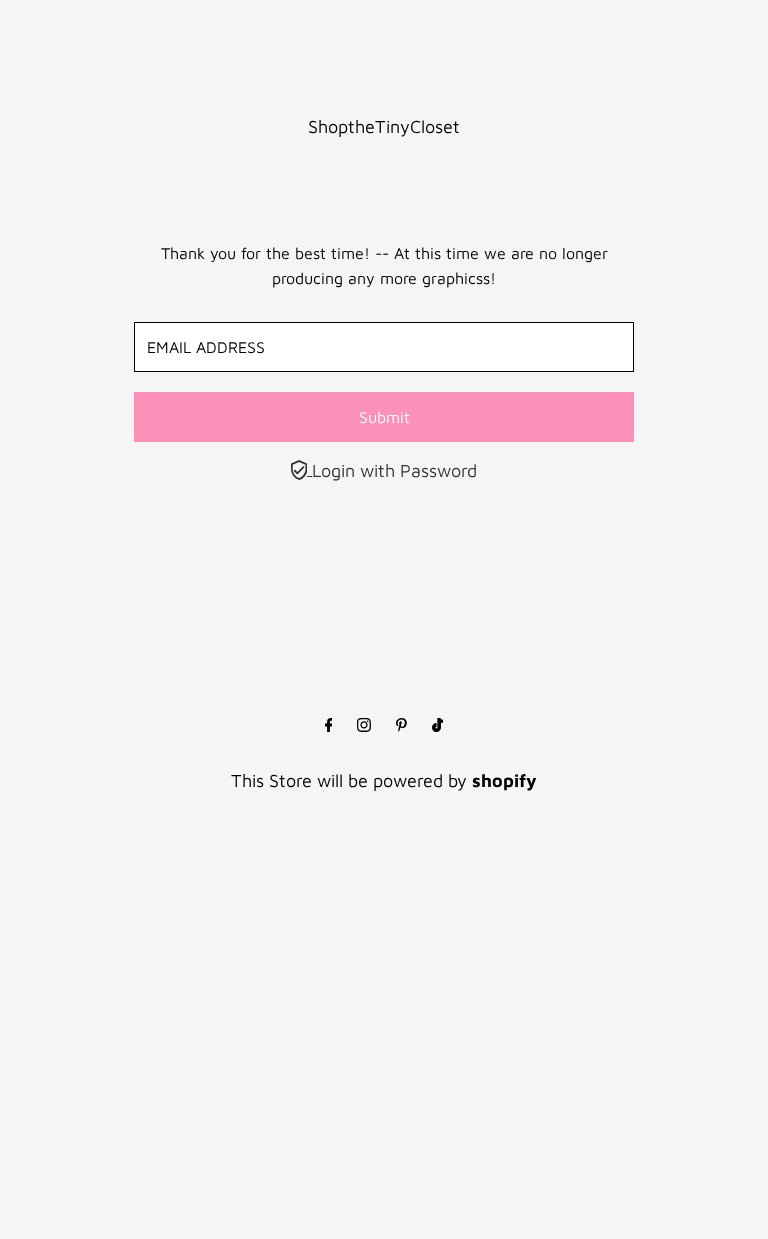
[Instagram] (364, 726)
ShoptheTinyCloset (384, 126)
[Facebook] (329, 726)
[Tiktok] (437, 726)
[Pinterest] (401, 726)
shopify (504, 780)
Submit (384, 417)
